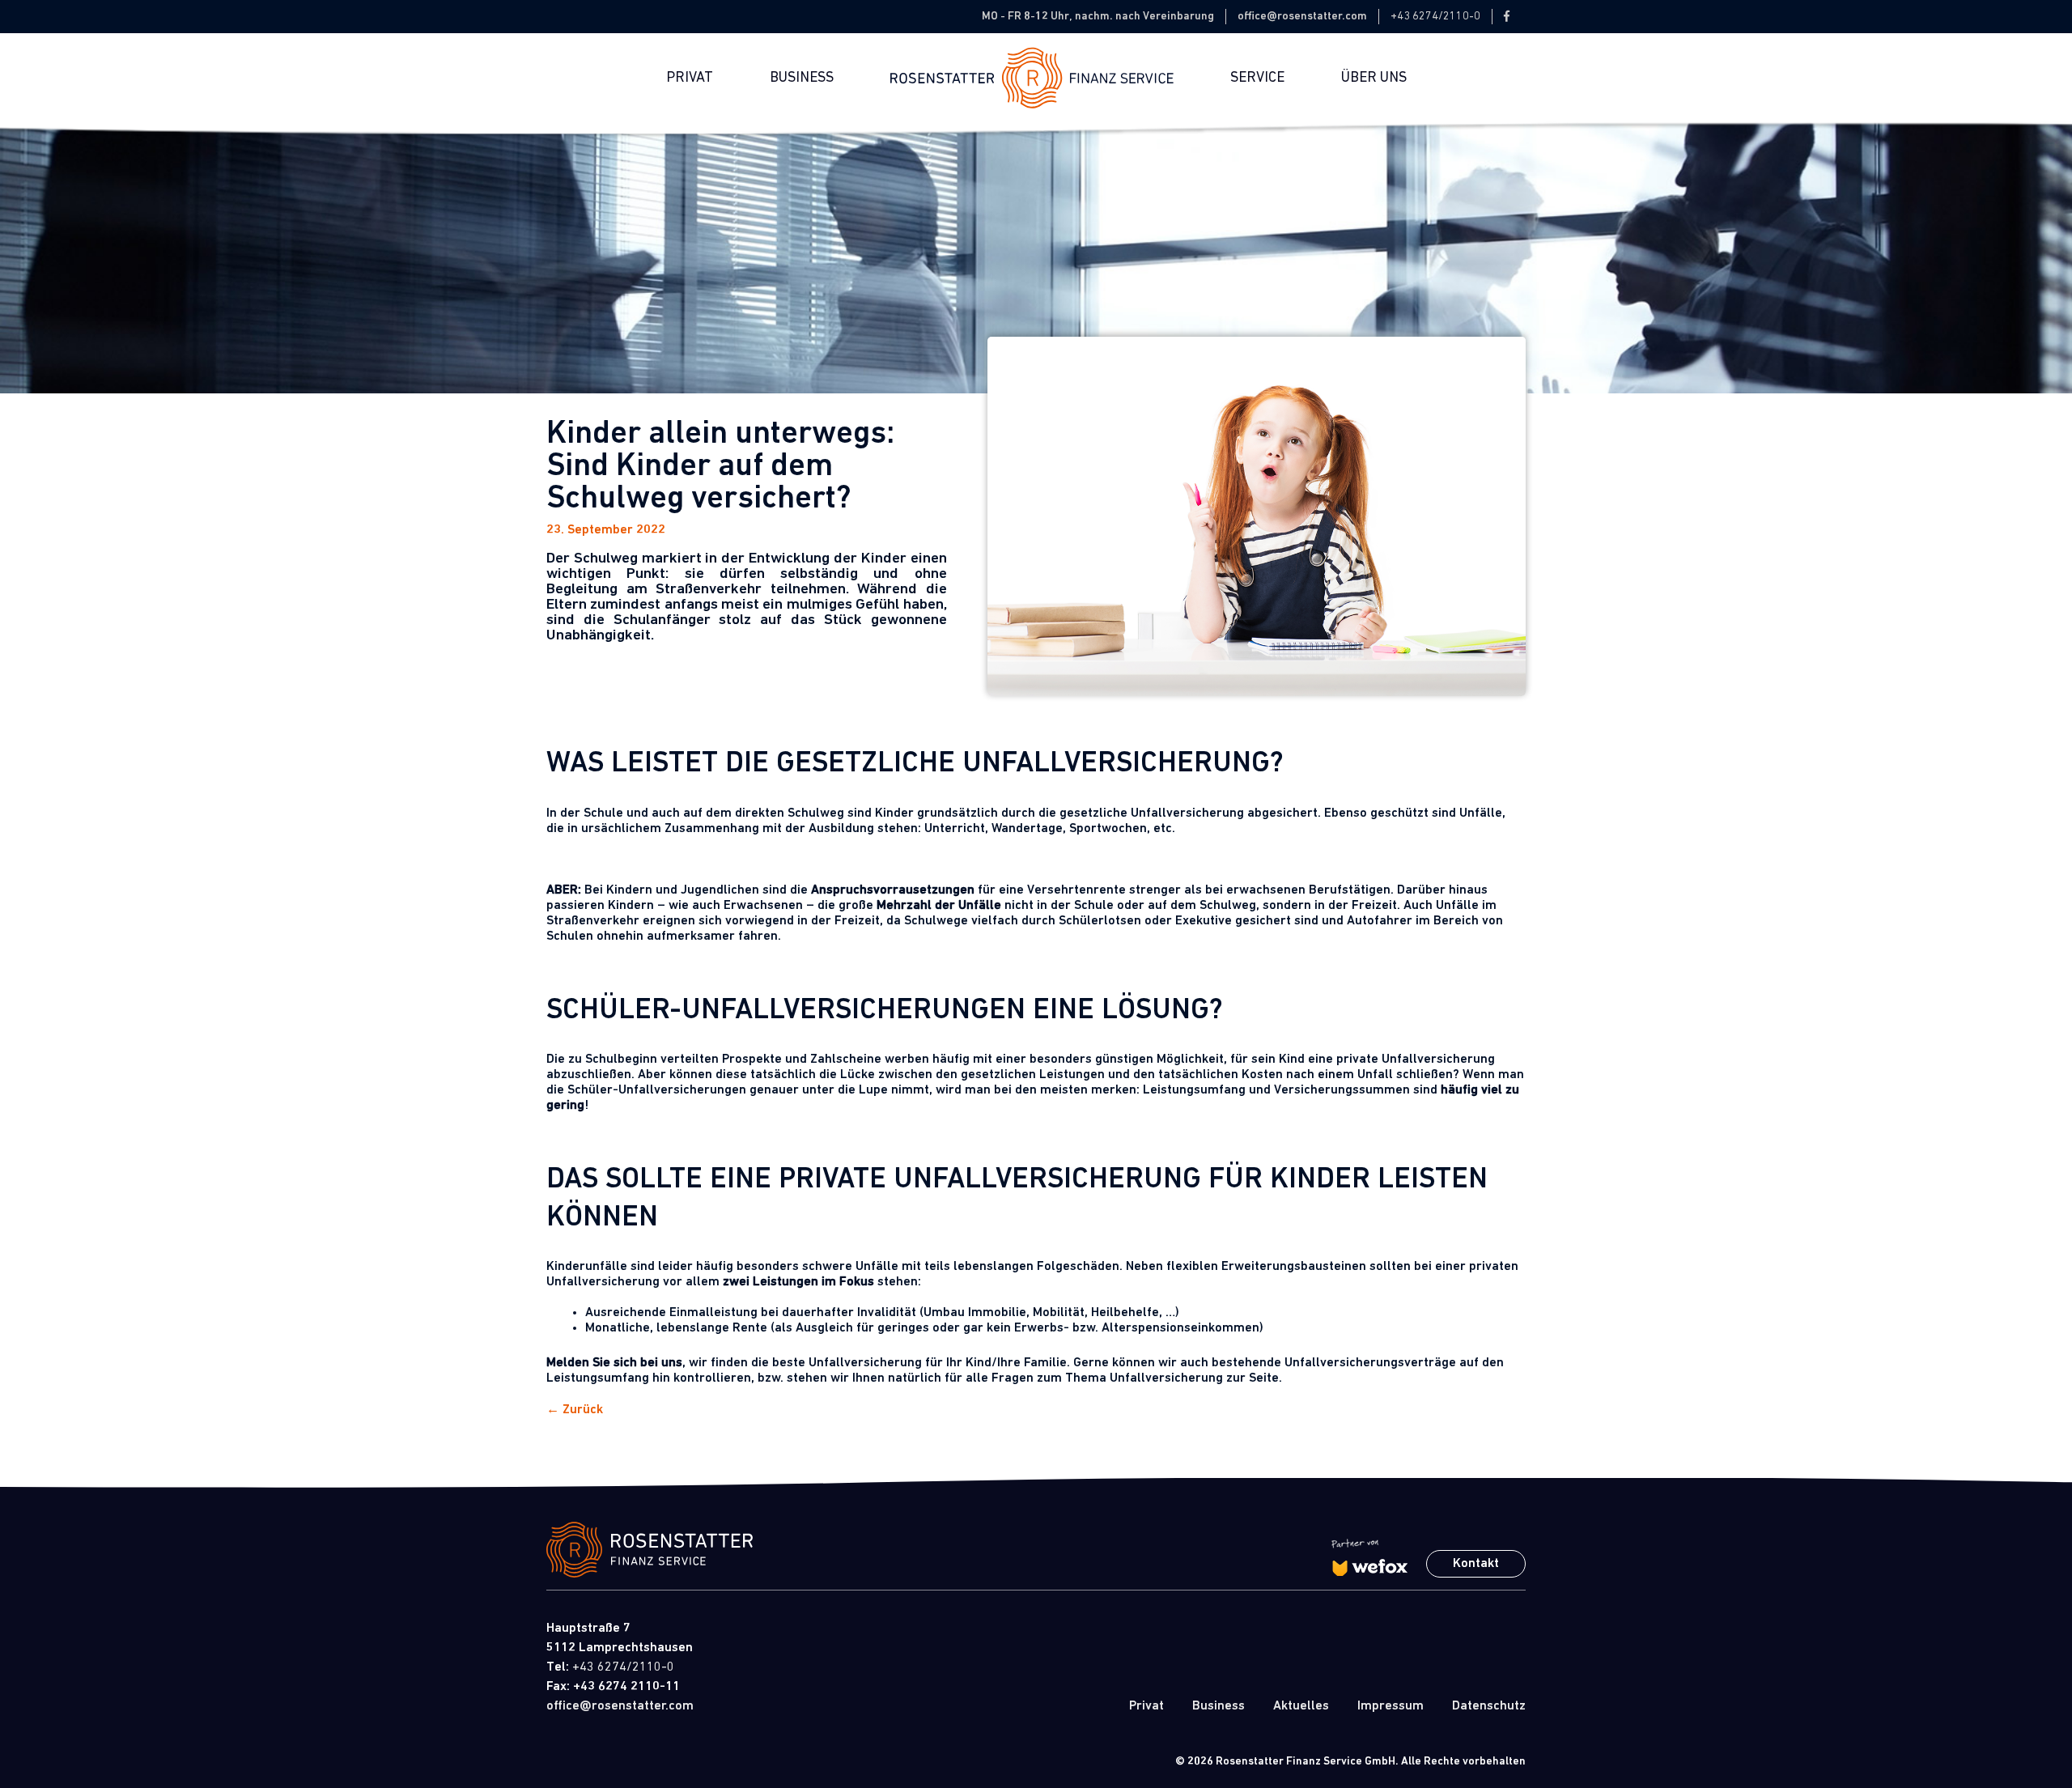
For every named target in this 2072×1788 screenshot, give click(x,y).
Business (802, 78)
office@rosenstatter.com (1302, 16)
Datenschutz (1489, 1706)
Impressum (1391, 1706)
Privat (690, 78)
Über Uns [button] (1374, 78)
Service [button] (1257, 78)
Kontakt (1476, 1564)
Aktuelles (1301, 1706)
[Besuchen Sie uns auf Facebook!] (1507, 17)
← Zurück (575, 1410)
